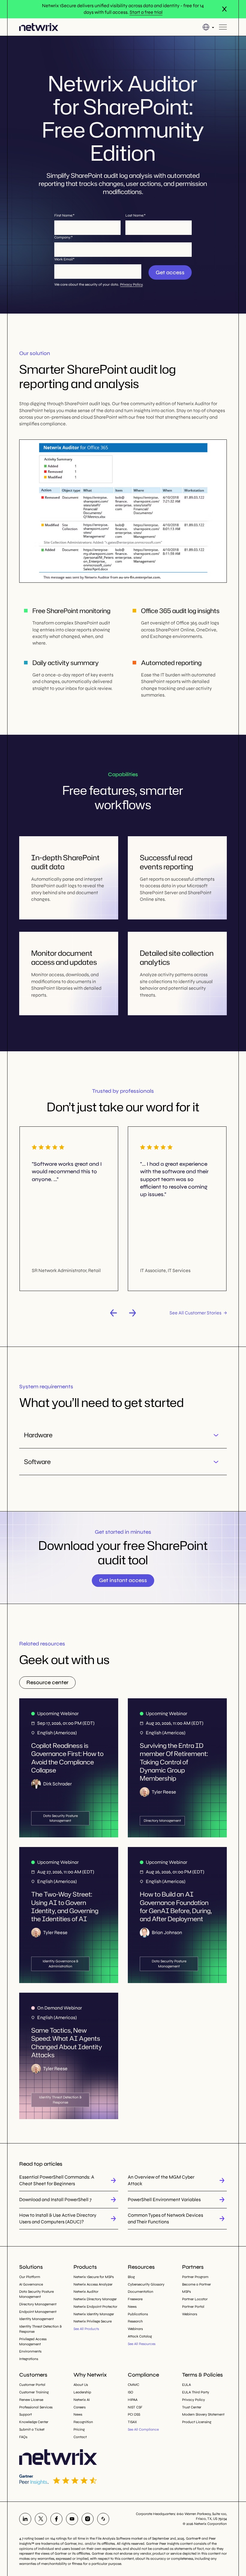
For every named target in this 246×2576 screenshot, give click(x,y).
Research (135, 2321)
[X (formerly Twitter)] (41, 2519)
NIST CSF (135, 2407)
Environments (30, 2351)
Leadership (82, 2392)
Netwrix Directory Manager (95, 2299)
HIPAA (133, 2400)
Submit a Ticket (32, 2429)
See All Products (86, 2329)
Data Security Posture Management (36, 2294)
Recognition (83, 2422)
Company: (63, 237)
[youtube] (72, 2519)
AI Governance (31, 2284)
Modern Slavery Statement (203, 2414)
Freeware (135, 2299)
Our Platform (30, 2277)
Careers (79, 2407)
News (132, 2307)
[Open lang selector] (208, 27)
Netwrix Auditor (86, 2292)
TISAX (132, 2422)
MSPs (186, 2292)
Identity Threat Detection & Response (40, 2329)
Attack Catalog (140, 2336)
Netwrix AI (82, 2400)
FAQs (23, 2437)
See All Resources (142, 2344)
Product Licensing (197, 2422)
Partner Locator (195, 2299)
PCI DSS (134, 2414)
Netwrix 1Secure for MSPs (94, 2277)
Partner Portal (193, 2307)
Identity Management (36, 2319)
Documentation (141, 2292)
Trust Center (192, 2407)
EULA (186, 2385)
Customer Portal (32, 2385)
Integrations (29, 2359)
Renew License (31, 2400)
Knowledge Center (34, 2422)
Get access (170, 272)
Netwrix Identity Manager (94, 2314)
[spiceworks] (103, 2519)
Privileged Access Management (33, 2342)
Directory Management (38, 2304)
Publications (138, 2314)
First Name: (64, 215)
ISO (130, 2392)
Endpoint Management (38, 2312)
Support (25, 2414)
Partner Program (195, 2277)
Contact (80, 2437)
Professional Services (36, 2407)
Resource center (47, 1682)
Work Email (64, 259)
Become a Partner (196, 2284)
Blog (131, 2277)
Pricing (79, 2429)
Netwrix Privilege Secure (93, 2321)
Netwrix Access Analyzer (93, 2284)
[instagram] (88, 2519)
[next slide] (133, 1313)
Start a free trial (146, 12)
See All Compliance (143, 2429)
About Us (81, 2385)
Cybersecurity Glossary (146, 2284)
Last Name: (135, 215)
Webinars (135, 2329)
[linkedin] (25, 2519)
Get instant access (123, 1580)
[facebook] (56, 2519)
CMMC (133, 2385)
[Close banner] (224, 9)
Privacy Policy (131, 284)
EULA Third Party (196, 2392)
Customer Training (34, 2392)
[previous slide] (113, 1313)
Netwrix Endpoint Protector (95, 2307)
